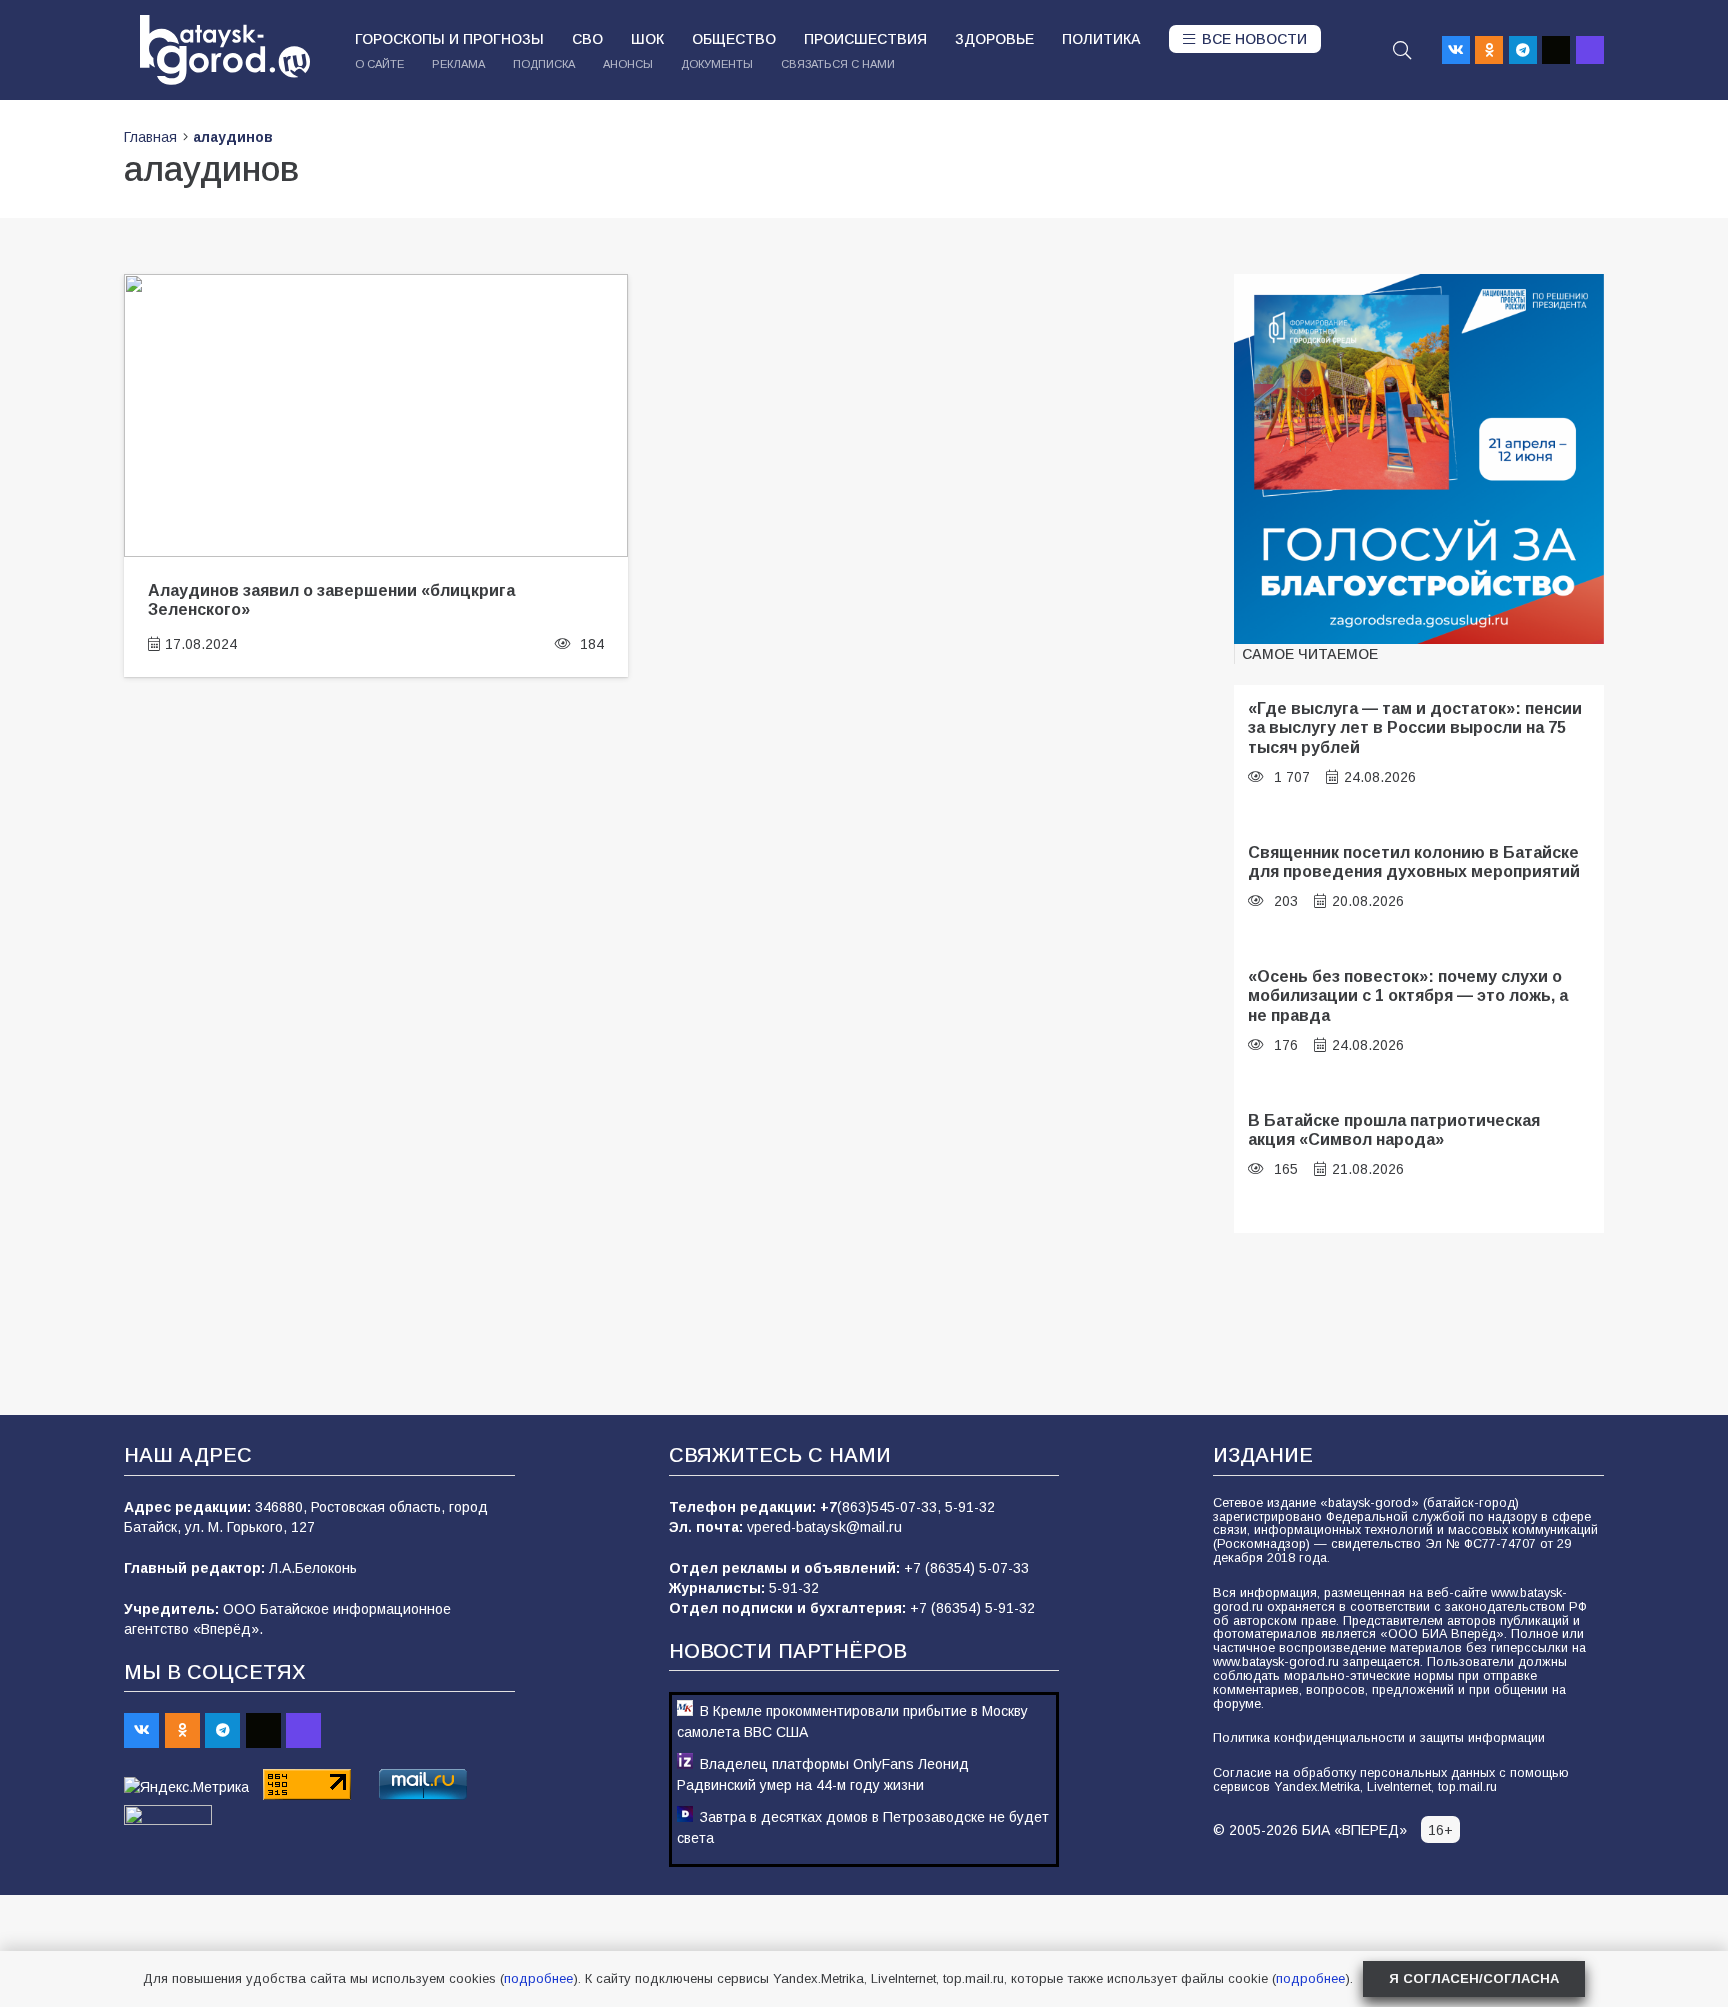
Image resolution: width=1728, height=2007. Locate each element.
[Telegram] (1523, 50)
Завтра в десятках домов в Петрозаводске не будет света (863, 1827)
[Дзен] (1556, 50)
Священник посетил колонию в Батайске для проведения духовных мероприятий (1414, 861)
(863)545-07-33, (891, 1507)
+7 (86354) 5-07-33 (966, 1568)
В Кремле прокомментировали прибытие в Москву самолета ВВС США (852, 1721)
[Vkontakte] (1456, 50)
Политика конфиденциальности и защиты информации (1379, 1738)
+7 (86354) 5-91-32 (972, 1608)
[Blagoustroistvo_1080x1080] (1419, 459)
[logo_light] (225, 50)
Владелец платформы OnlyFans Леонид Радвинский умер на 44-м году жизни (823, 1774)
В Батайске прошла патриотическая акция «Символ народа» (1394, 1129)
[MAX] (1590, 50)
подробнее (538, 1978)
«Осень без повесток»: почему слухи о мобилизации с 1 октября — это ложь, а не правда (1408, 995)
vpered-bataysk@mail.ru (824, 1527)
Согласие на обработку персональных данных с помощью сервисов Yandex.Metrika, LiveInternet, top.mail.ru (1391, 1780)
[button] (1402, 50)
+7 (828, 1507)
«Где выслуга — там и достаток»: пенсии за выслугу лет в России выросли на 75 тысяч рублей (1415, 727)
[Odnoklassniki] (1489, 50)
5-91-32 (970, 1507)
